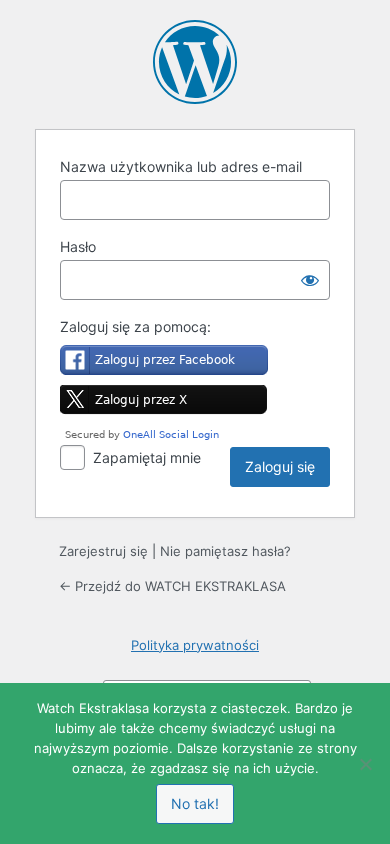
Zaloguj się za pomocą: (135, 326)
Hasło (78, 246)
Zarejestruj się (103, 551)
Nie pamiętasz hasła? (225, 551)
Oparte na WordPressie (195, 62)
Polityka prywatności (195, 645)
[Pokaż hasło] (310, 280)
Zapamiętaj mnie (147, 457)
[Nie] (365, 764)
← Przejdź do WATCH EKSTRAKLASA (172, 586)
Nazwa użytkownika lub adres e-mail (181, 166)
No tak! (195, 803)
